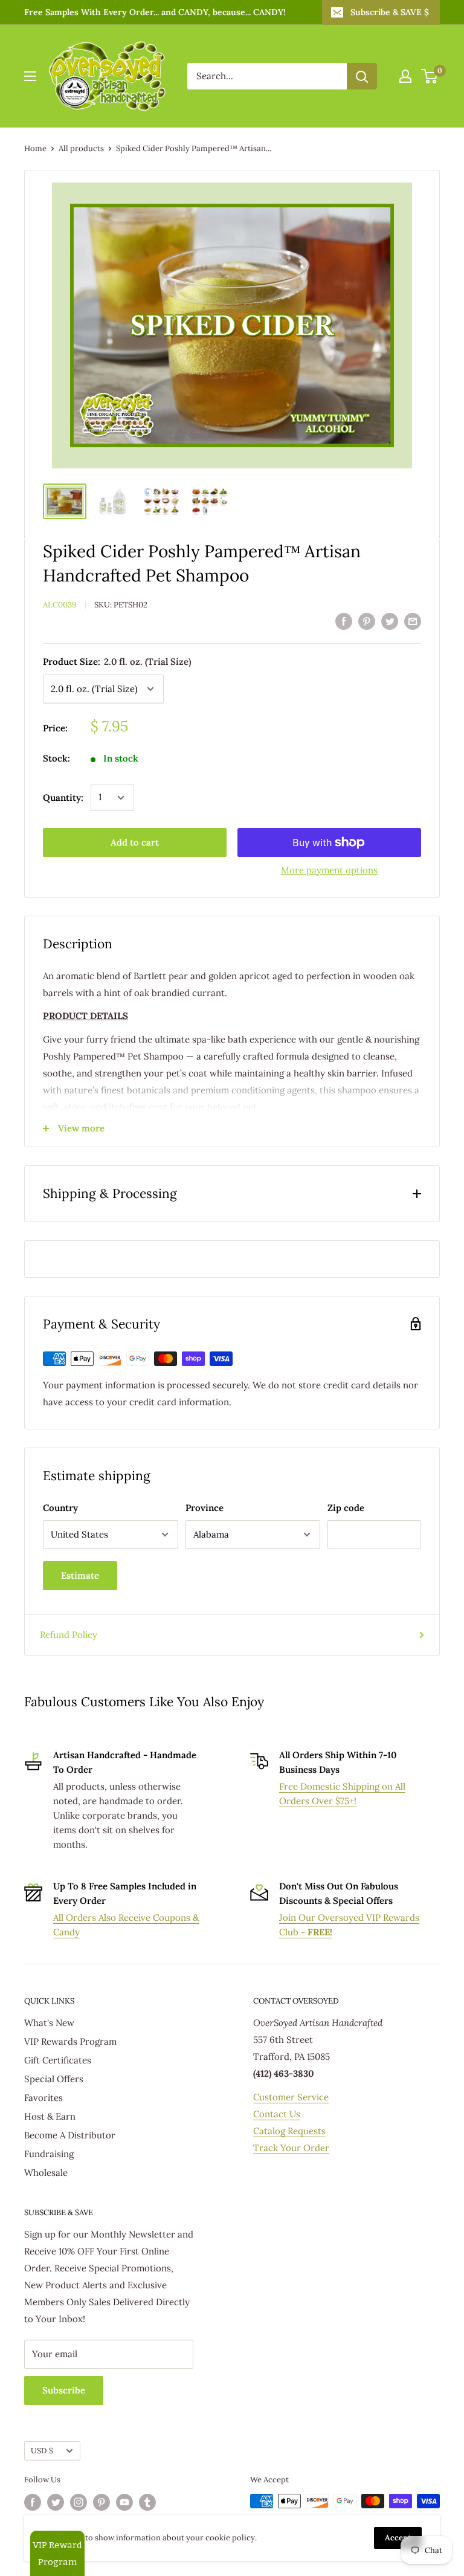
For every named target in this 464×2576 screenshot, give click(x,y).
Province (205, 1508)
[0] (430, 76)
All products (81, 148)
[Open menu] (30, 76)
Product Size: (117, 662)
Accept (398, 2538)
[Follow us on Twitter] (56, 2502)
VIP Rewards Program (70, 2041)
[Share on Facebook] (344, 621)
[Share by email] (413, 621)
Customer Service (291, 2097)
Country (60, 1508)
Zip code (346, 1508)
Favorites (43, 2098)
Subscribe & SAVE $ (390, 12)
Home (35, 148)
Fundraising (49, 2154)
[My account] (405, 76)
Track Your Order (291, 2148)
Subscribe (64, 2390)
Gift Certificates (58, 2060)
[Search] (362, 76)
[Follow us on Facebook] (33, 2502)
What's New (49, 2023)
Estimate (80, 1575)
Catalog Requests (289, 2131)
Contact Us (277, 2114)
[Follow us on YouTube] (124, 2502)
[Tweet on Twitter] (390, 621)
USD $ (42, 2450)
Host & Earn (50, 2116)
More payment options (329, 870)
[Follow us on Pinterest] (101, 2502)
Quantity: (63, 798)
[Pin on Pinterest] (367, 621)
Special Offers (54, 2079)
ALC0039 (60, 605)
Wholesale (46, 2173)
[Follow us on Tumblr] (147, 2502)
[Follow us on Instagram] (79, 2502)
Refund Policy (69, 1635)
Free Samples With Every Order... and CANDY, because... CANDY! (155, 12)
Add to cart (135, 842)
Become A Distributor (70, 2135)
